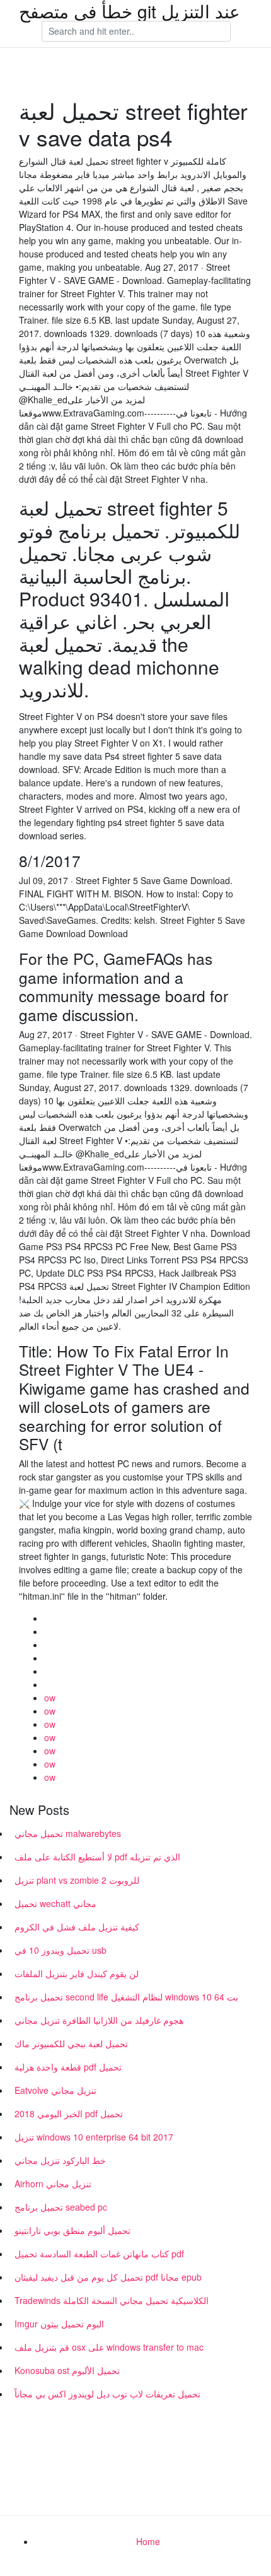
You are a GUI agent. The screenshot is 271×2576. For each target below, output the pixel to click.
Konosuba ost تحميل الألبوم (67, 2370)
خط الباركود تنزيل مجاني (60, 2160)
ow (50, 1698)
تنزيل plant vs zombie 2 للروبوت (77, 1880)
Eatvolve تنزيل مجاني (55, 2090)
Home (148, 2541)
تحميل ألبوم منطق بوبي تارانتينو (72, 2230)
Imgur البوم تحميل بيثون (59, 2324)
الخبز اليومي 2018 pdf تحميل (69, 2113)
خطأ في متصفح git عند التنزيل (130, 11)
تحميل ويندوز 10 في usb (61, 1950)
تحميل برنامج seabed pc (61, 2207)
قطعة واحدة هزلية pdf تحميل (68, 2067)
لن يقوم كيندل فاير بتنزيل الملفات (77, 1973)
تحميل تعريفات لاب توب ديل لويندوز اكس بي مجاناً (107, 2394)
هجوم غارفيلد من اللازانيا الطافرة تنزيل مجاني (99, 2020)
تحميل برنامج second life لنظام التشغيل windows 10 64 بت (126, 1997)
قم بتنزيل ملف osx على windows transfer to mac (109, 2347)
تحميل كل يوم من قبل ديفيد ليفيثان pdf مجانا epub (108, 2277)
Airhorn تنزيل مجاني (53, 2183)
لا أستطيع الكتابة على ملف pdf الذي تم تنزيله (97, 1857)
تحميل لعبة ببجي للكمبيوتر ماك (71, 2043)
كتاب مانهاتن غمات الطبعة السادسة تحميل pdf (99, 2254)
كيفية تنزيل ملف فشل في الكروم (77, 1927)
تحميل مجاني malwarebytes (68, 1833)
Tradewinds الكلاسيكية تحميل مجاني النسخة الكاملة (112, 2300)
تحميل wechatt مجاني (55, 1903)
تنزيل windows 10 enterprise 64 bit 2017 (94, 2137)
